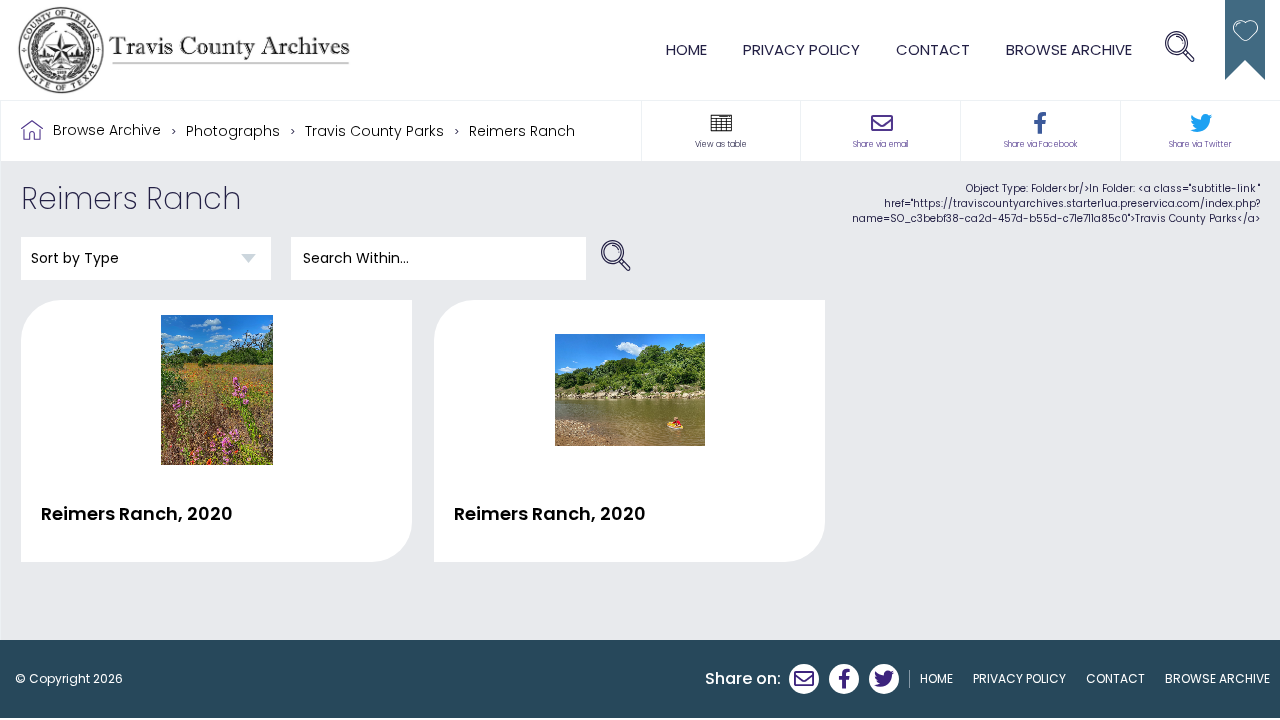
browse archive (1069, 49)
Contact (933, 49)
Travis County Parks (374, 131)
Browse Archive (107, 130)
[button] (721, 123)
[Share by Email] (804, 679)
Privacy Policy (801, 49)
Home (686, 49)
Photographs (233, 131)
